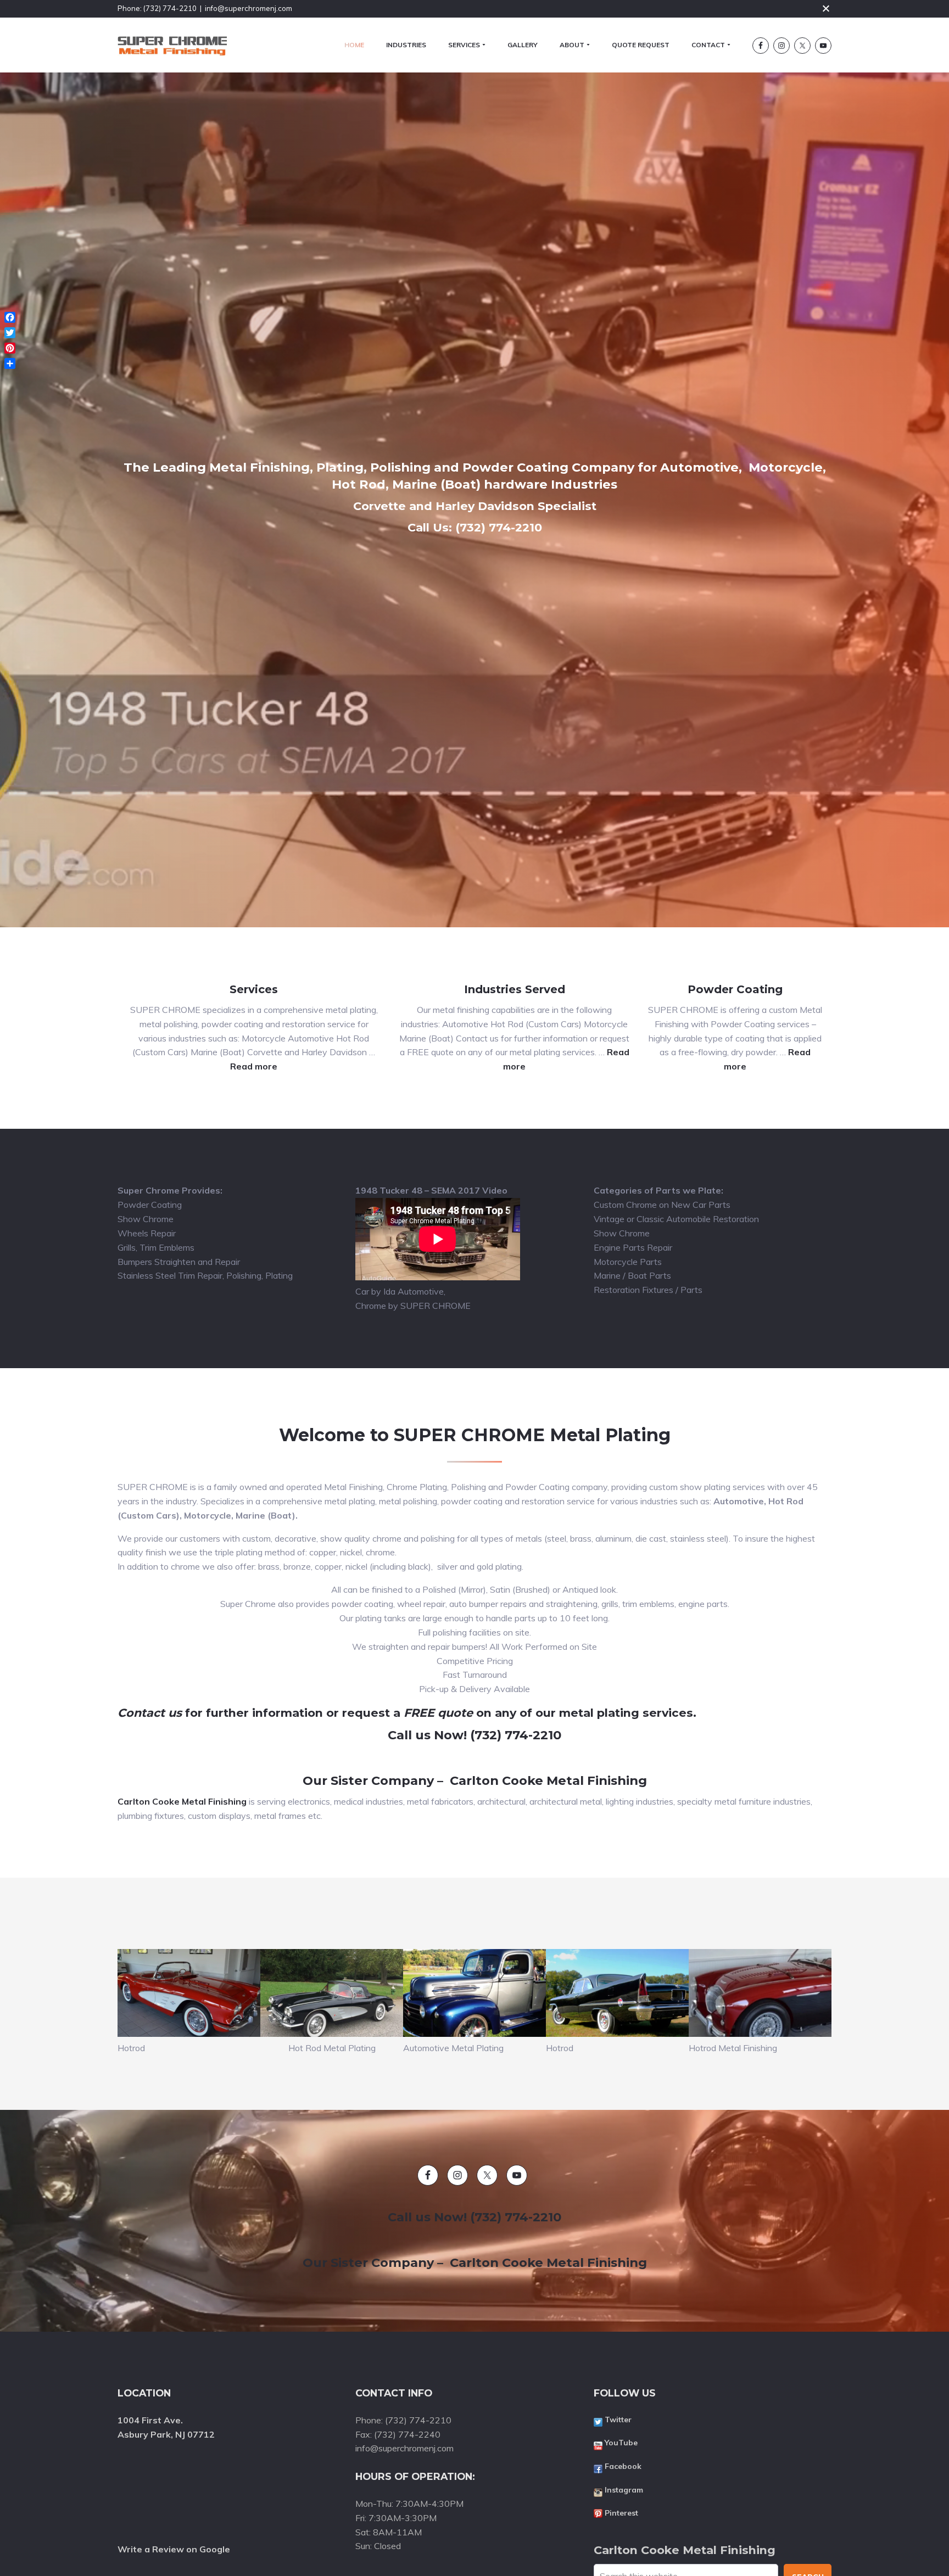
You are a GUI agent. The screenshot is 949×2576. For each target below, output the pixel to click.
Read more (254, 1066)
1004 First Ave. (151, 2420)
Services (254, 989)
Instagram (624, 2490)
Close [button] (826, 8)
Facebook (623, 2466)
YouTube (621, 2443)
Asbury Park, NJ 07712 (166, 2434)
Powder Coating (735, 989)
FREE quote (438, 1713)
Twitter (618, 2420)
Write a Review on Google (174, 2549)
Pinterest (621, 2513)
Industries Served (515, 989)
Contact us (150, 1713)
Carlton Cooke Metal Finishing (182, 1801)
